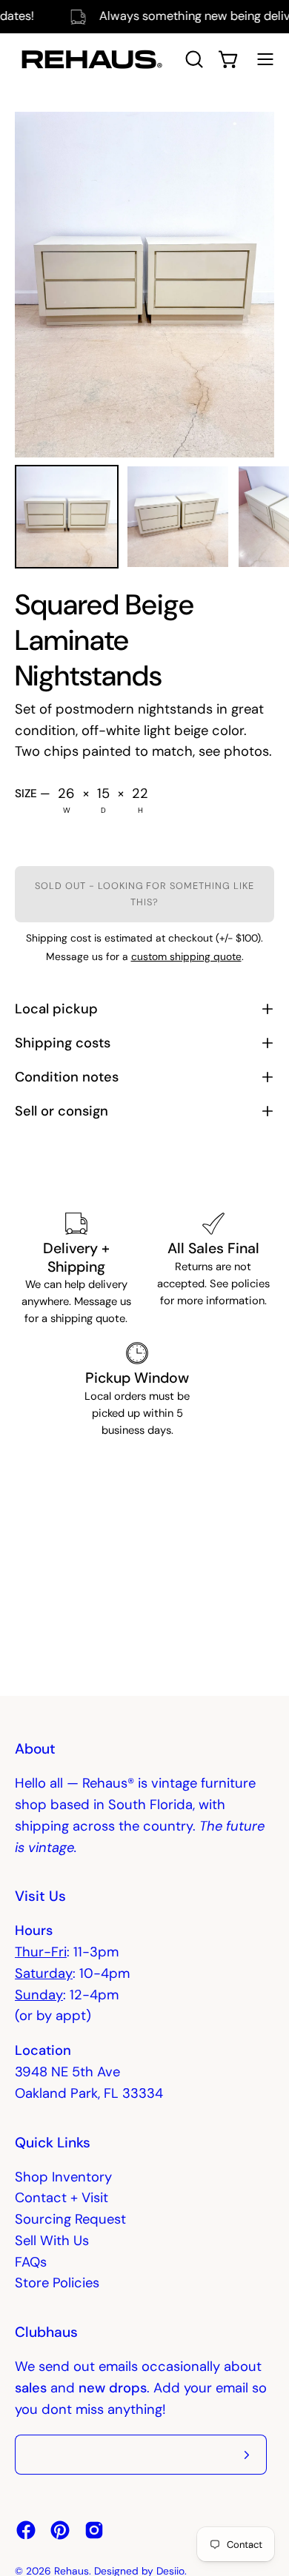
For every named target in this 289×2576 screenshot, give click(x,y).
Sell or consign (62, 1111)
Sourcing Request (70, 2219)
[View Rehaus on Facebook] (26, 2530)
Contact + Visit (62, 2198)
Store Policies (57, 2283)
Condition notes (67, 1077)
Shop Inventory (63, 2177)
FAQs (31, 2262)
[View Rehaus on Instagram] (94, 2530)
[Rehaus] (89, 59)
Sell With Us (52, 2241)
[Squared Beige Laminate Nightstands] (67, 517)
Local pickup (56, 1009)
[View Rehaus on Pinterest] (60, 2530)
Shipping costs (63, 1043)
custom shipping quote (186, 956)
